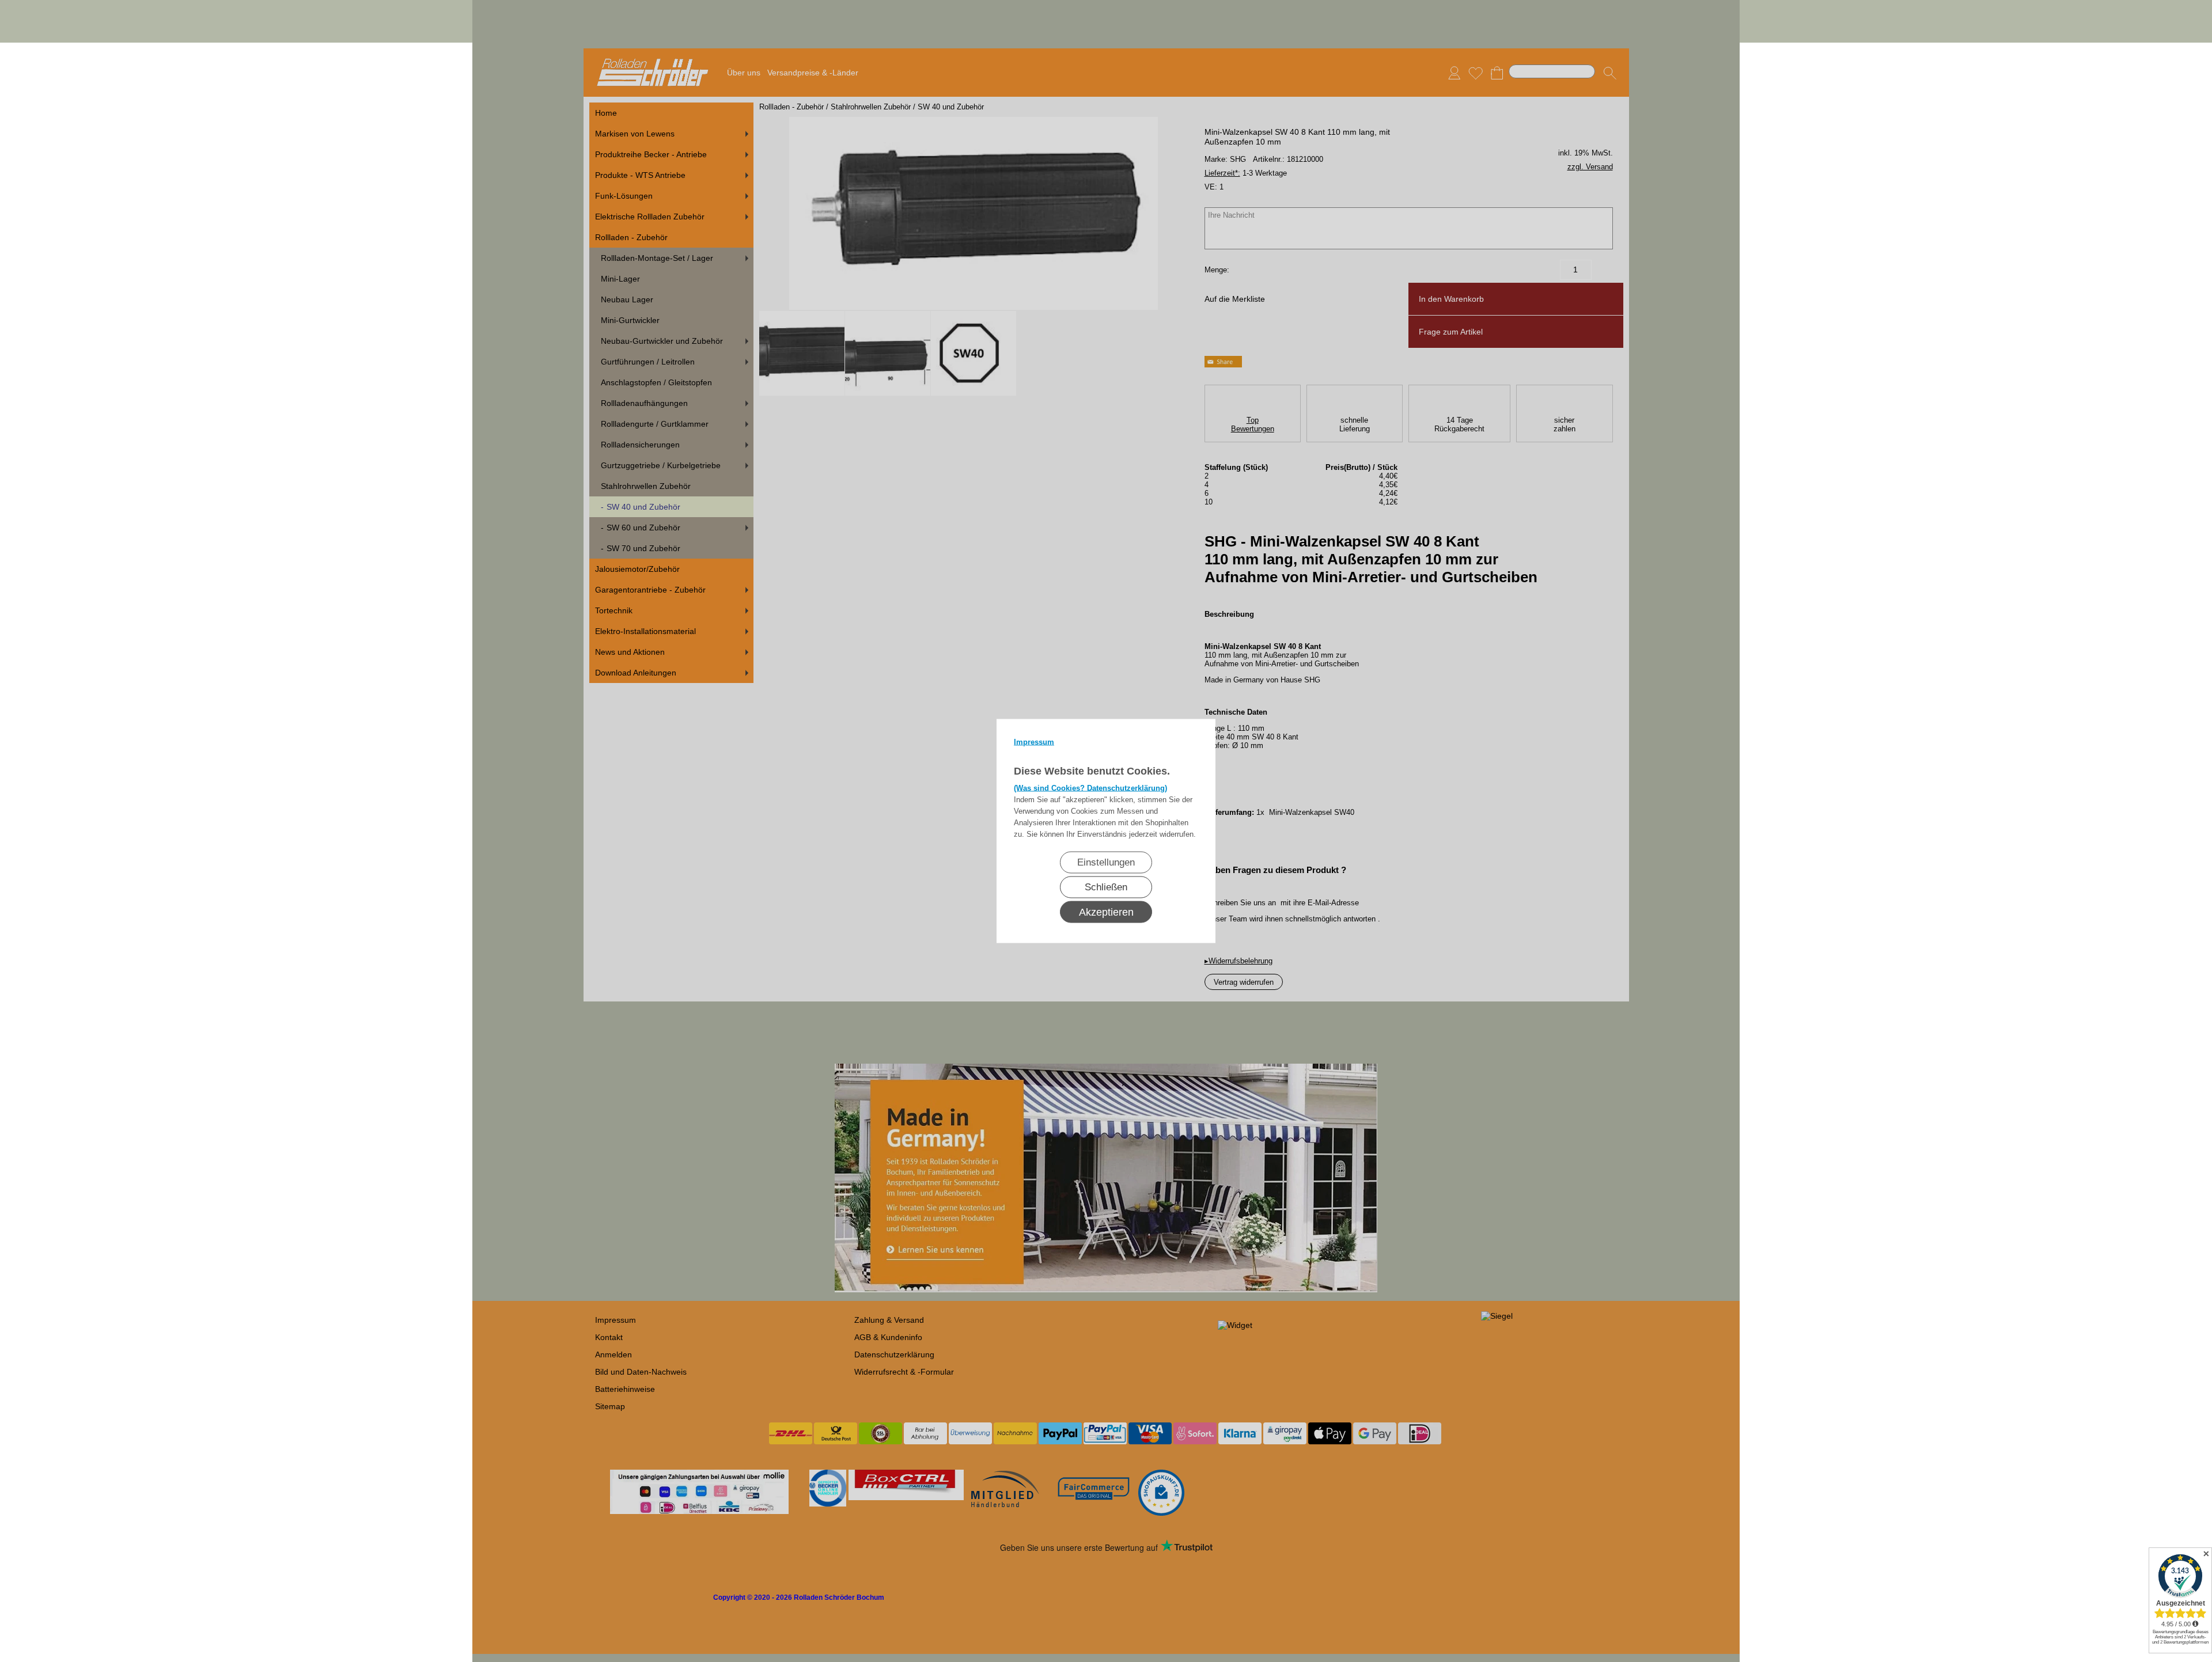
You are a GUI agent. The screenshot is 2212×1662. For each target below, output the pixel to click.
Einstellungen (1106, 862)
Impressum (1034, 742)
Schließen (1106, 887)
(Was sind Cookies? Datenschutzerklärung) (1090, 788)
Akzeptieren (1106, 912)
